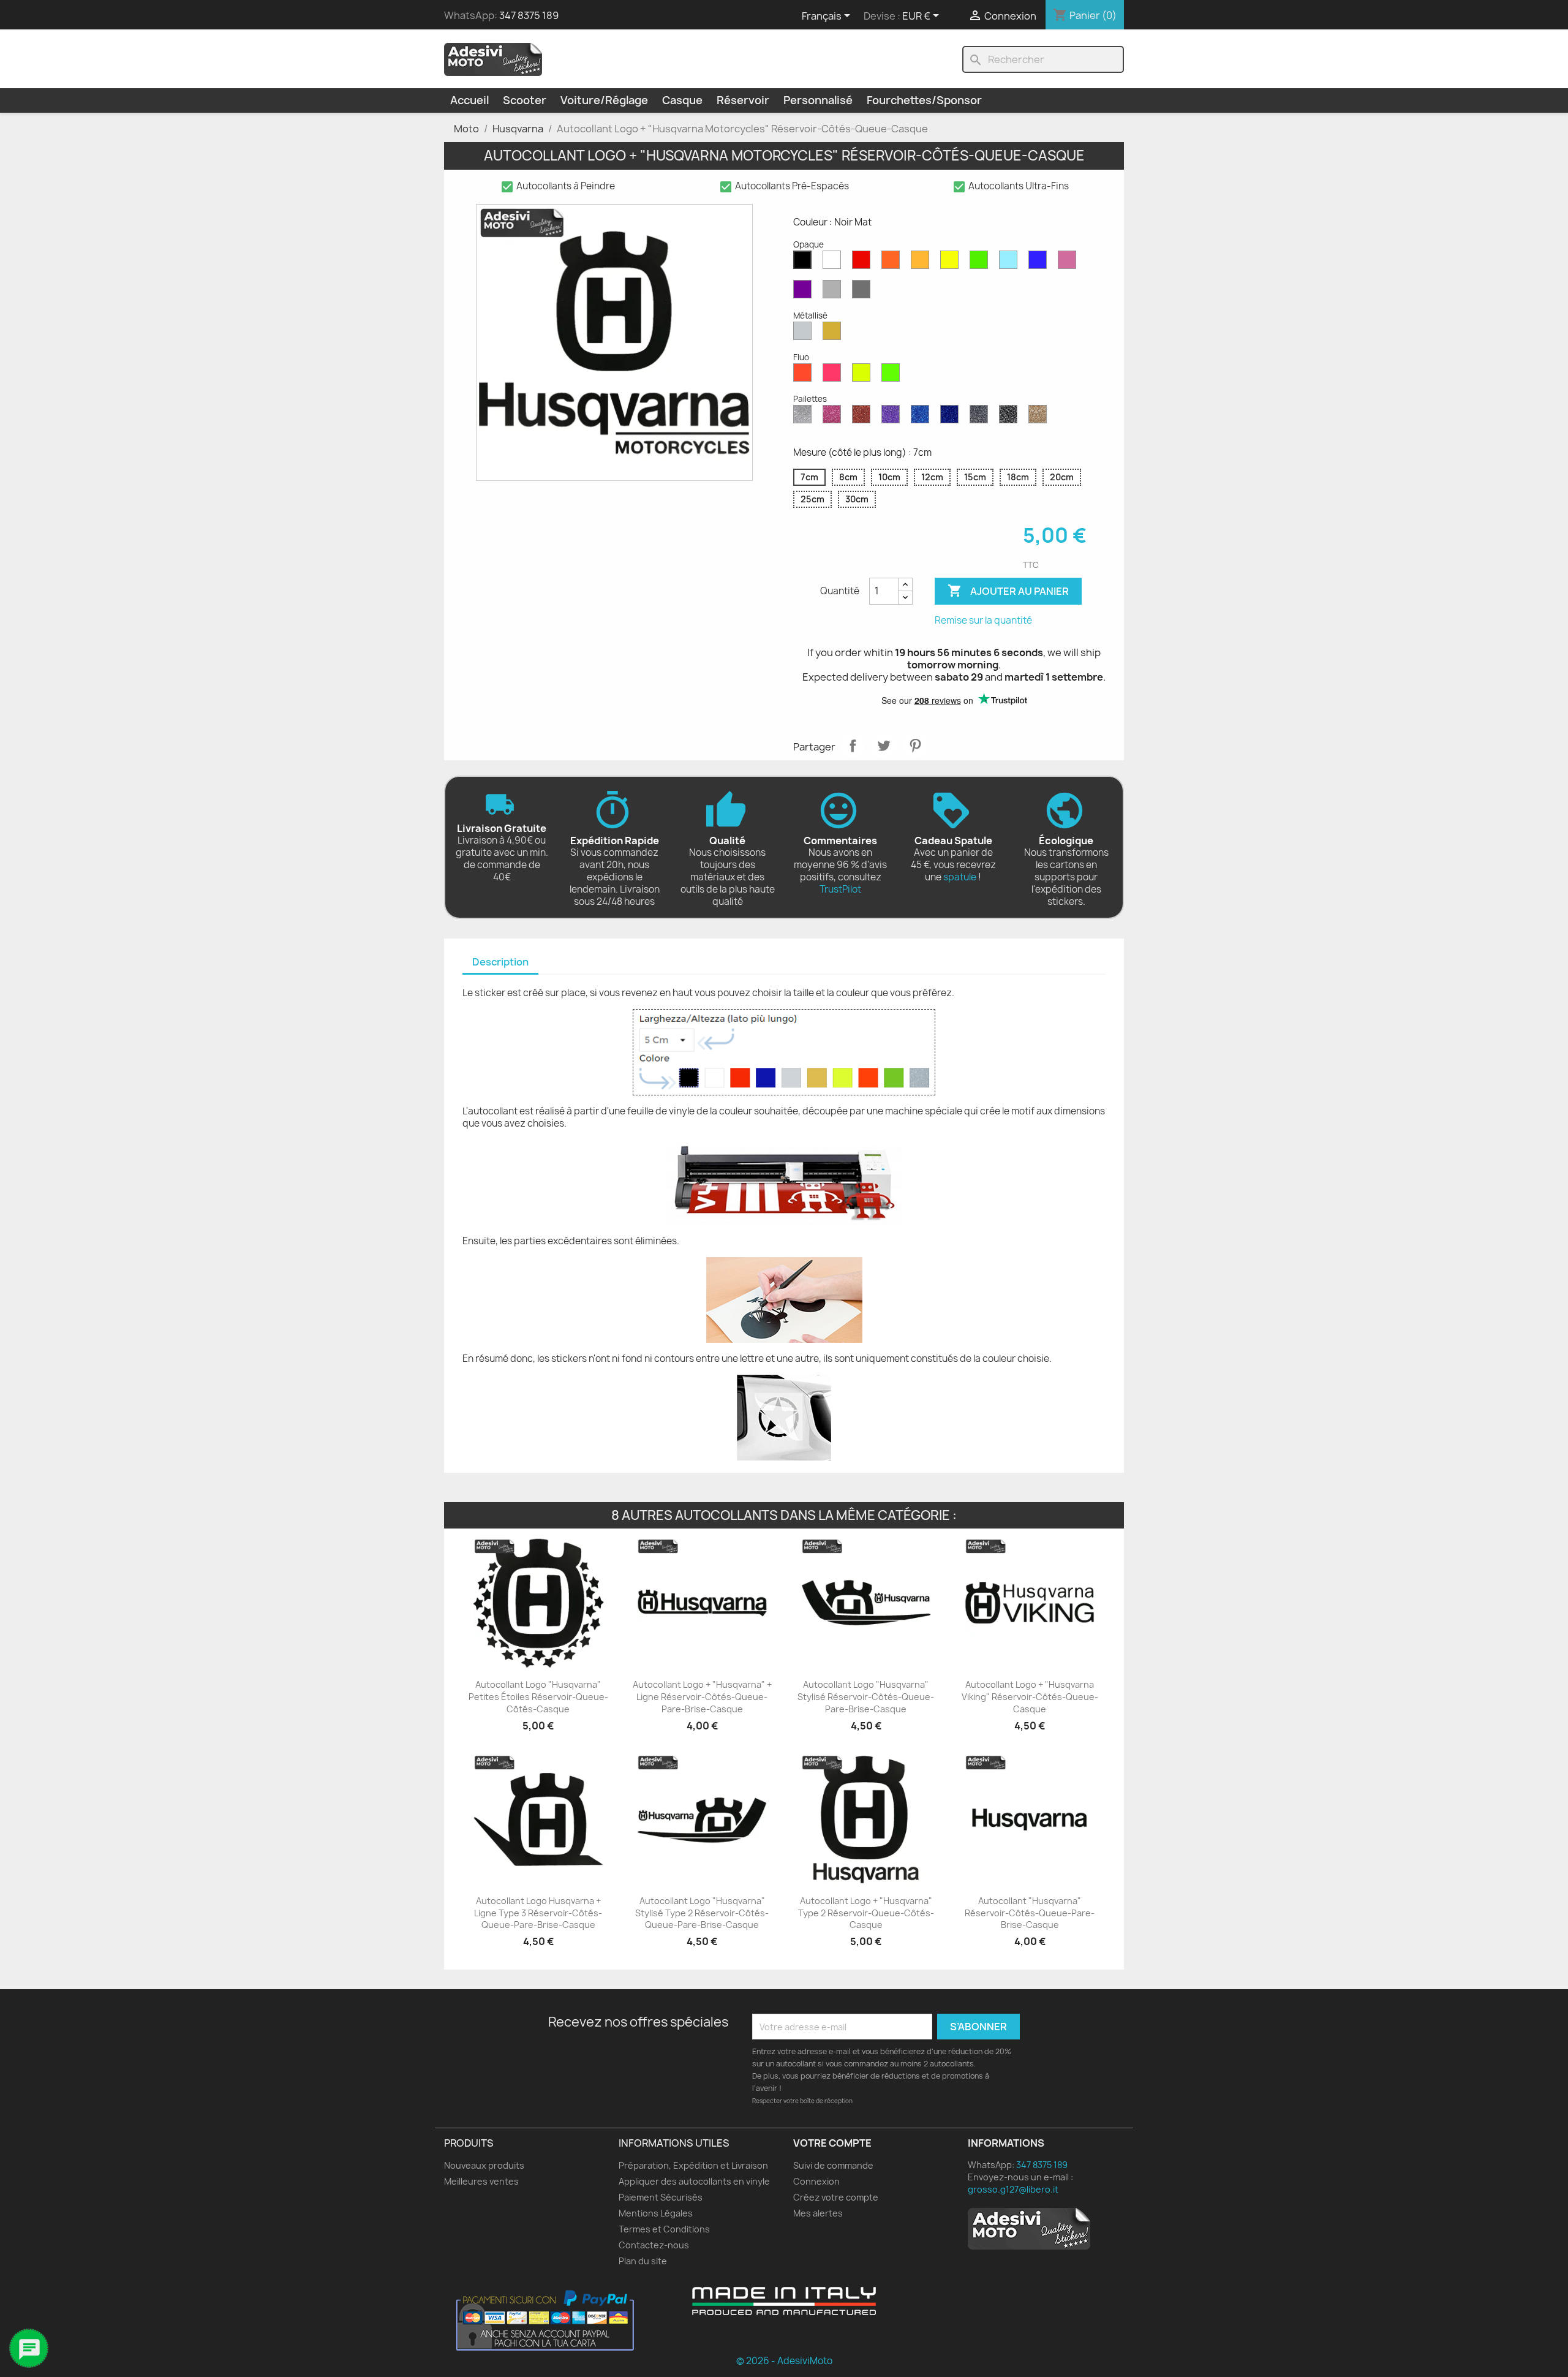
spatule (960, 877)
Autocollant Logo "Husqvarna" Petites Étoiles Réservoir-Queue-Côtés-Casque (538, 1697)
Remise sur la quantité (983, 620)
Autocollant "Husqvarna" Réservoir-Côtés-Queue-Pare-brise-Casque (1030, 1913)
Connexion (816, 2181)
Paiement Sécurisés (661, 2197)
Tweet (884, 746)
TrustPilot (840, 889)
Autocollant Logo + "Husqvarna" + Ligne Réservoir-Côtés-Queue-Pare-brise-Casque (702, 1697)
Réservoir (743, 100)
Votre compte (832, 2143)
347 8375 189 (529, 15)
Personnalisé (818, 100)
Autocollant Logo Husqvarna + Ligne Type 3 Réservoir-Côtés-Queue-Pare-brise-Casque (538, 1913)
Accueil (469, 100)
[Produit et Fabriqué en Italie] (784, 2301)
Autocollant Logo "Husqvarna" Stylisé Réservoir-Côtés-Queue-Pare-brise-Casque (866, 1697)
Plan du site (643, 2261)
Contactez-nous (654, 2245)
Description (500, 962)
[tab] (500, 963)
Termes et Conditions (664, 2229)
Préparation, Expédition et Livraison (693, 2165)
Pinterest (915, 746)
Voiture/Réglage (604, 100)
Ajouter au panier (1008, 591)
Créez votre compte (836, 2197)
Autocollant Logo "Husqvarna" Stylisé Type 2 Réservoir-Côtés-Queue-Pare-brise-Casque (702, 1913)
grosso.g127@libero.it (1013, 2189)
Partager (853, 746)
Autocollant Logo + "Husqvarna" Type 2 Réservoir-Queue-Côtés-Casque (866, 1913)
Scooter (525, 100)
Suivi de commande (833, 2165)
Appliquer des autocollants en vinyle (694, 2181)
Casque (682, 100)
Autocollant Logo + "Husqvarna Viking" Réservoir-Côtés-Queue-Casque (1030, 1697)
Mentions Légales (656, 2213)
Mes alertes (818, 2213)
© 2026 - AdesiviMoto (784, 2361)
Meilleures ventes (481, 2181)
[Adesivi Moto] (493, 59)
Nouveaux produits (484, 2165)
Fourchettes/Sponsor (924, 100)
